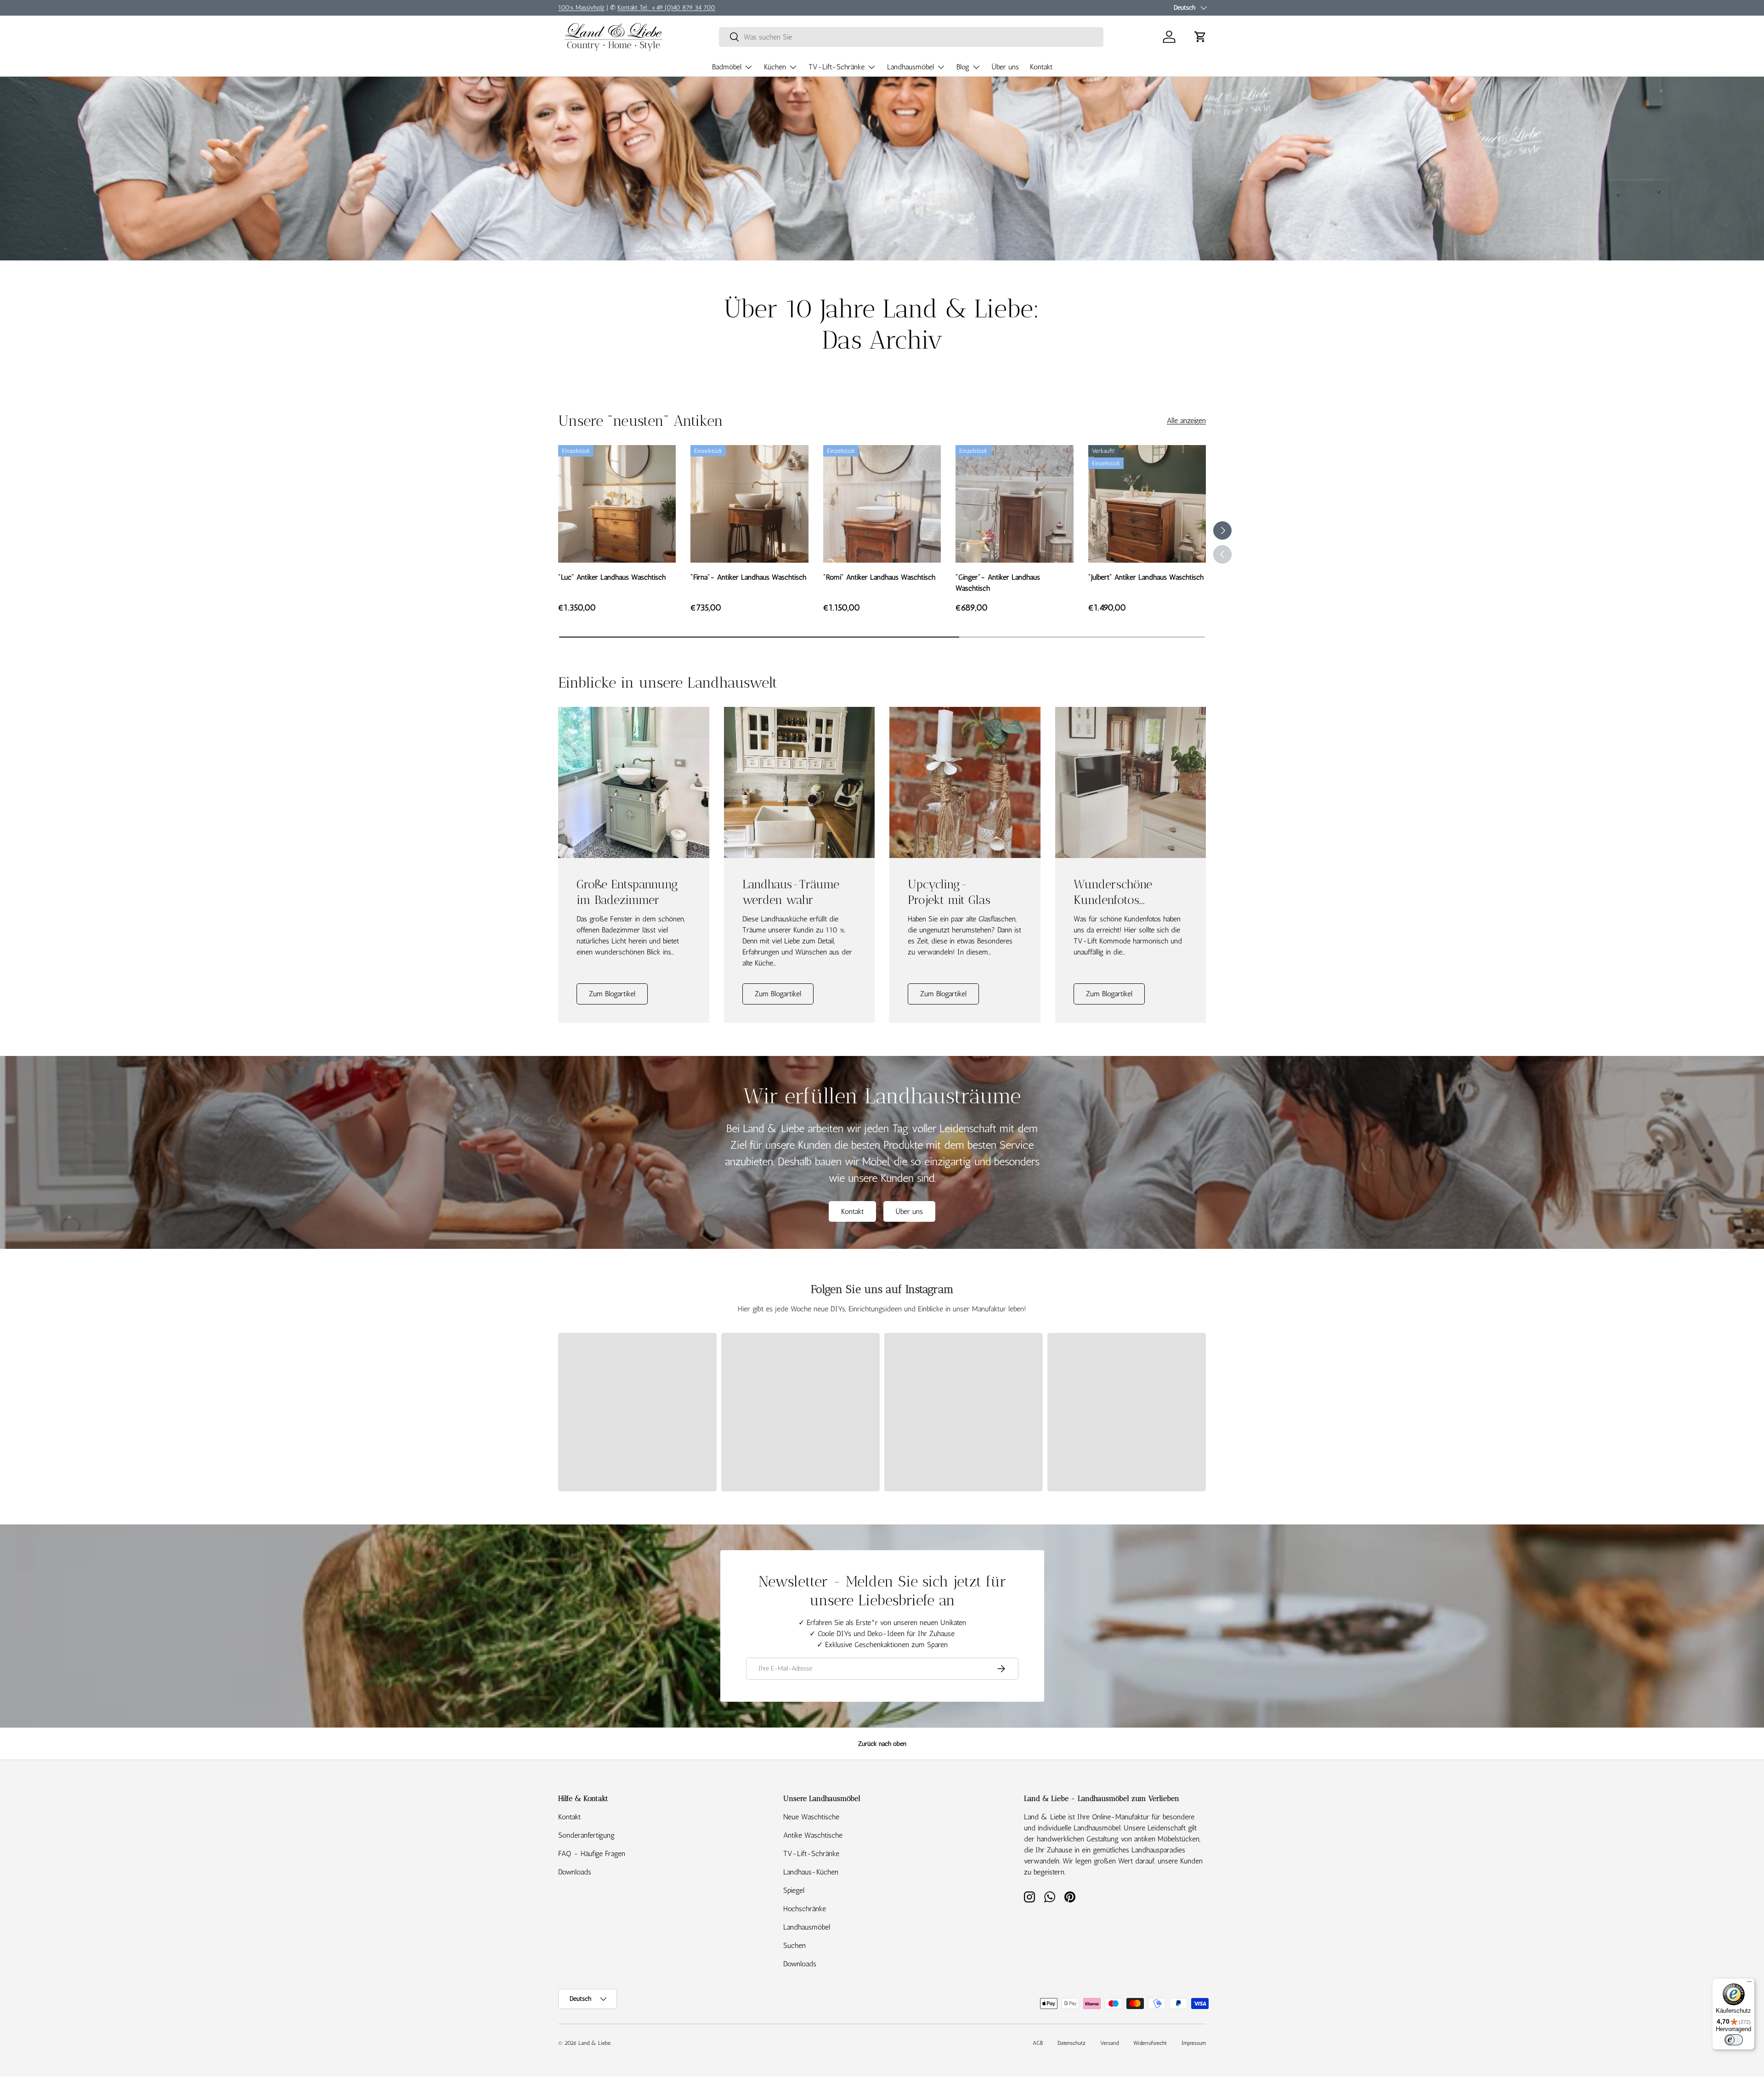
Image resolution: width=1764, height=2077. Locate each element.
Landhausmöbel (910, 67)
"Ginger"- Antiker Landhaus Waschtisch (998, 583)
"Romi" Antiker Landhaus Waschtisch (879, 577)
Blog (963, 67)
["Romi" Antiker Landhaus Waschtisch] (882, 504)
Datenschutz (1071, 2043)
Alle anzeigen (1186, 420)
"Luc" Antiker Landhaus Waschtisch (612, 577)
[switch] (1734, 2040)
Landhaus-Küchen (811, 1872)
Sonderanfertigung (586, 1835)
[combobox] (911, 37)
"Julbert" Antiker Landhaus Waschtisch (1146, 577)
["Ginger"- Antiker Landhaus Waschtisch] (1014, 504)
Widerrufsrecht (1150, 2043)
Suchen (794, 1945)
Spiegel (794, 1890)
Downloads (575, 1872)
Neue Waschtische (811, 1817)
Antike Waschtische (813, 1835)
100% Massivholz (581, 7)
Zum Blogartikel (612, 994)
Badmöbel (727, 67)
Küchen (775, 67)
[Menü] (1749, 1984)
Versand (1109, 2043)
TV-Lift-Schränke (837, 67)
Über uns (1005, 67)
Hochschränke (805, 1909)
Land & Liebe (594, 2043)
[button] (1200, 37)
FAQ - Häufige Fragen (592, 1854)
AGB (1038, 2043)
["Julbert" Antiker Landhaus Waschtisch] (1147, 504)
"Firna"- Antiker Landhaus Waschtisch (748, 577)
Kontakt (1041, 67)
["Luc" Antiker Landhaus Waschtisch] (617, 504)
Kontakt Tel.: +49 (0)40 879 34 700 (666, 7)
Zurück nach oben (882, 1744)
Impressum (1194, 2043)
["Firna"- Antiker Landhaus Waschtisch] (749, 504)
